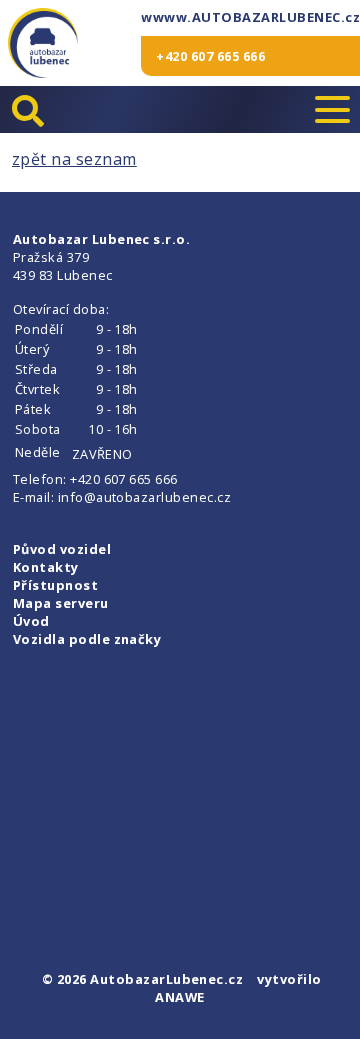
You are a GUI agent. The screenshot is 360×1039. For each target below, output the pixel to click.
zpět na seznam (74, 159)
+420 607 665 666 (210, 56)
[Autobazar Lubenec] (43, 43)
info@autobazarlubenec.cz (145, 497)
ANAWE (179, 997)
